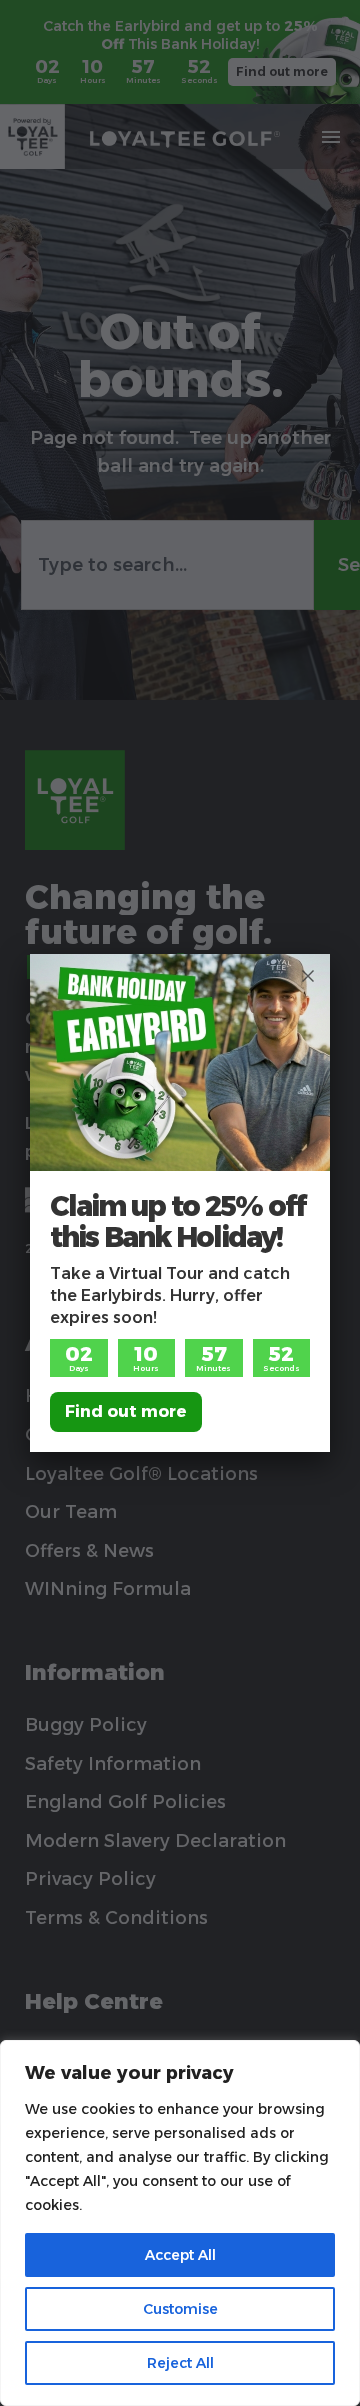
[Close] (308, 976)
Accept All (180, 2255)
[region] (180, 2223)
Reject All (180, 2363)
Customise (180, 2309)
